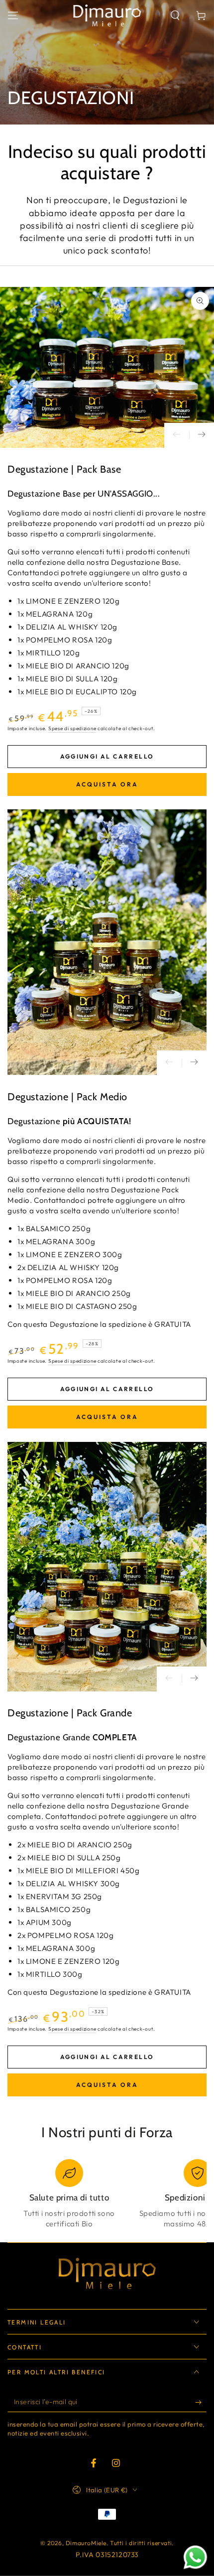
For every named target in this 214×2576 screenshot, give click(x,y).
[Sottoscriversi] (201, 2402)
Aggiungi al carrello (107, 756)
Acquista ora (107, 784)
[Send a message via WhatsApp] (195, 2557)
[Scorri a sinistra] (177, 435)
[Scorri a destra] (202, 435)
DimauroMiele (86, 2543)
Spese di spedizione (72, 728)
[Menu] (13, 15)
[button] (175, 15)
